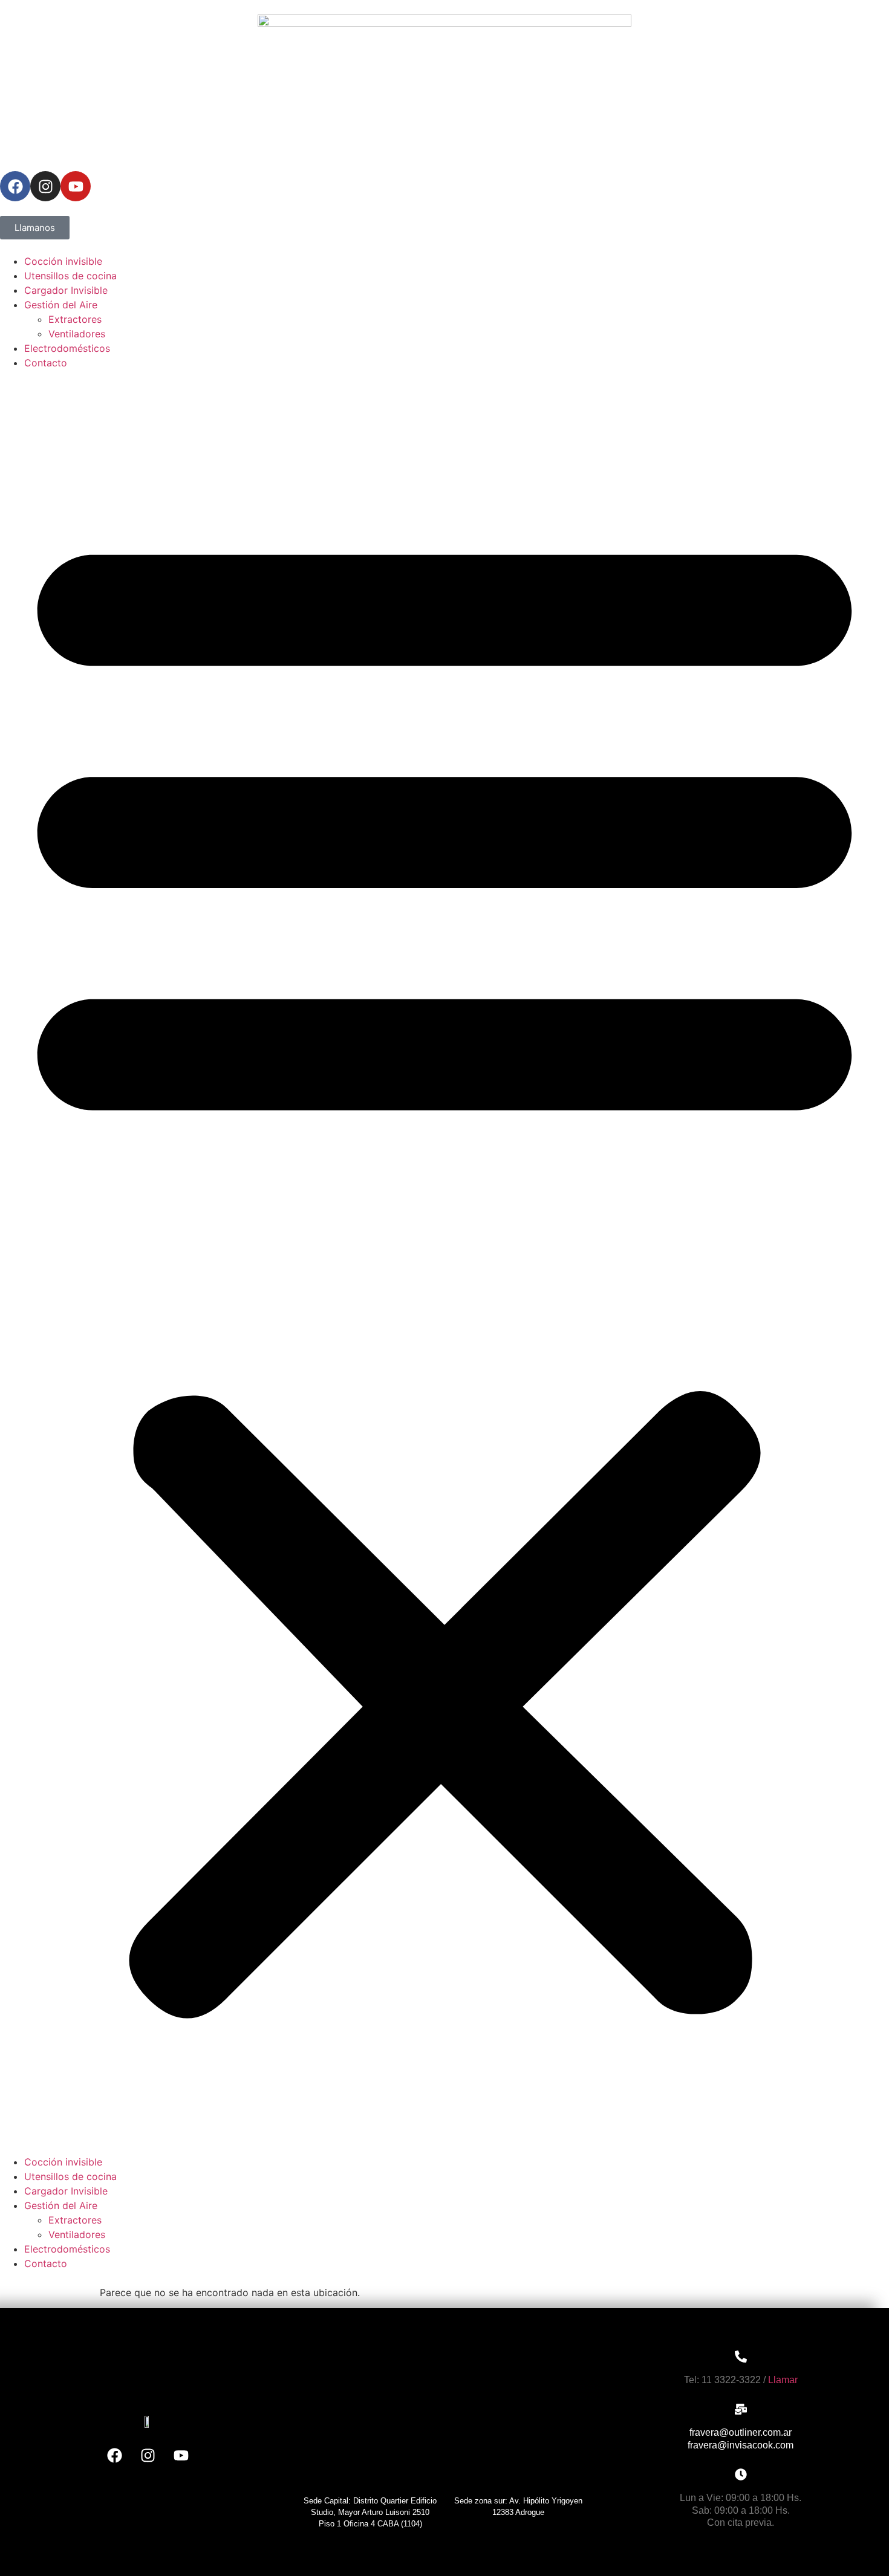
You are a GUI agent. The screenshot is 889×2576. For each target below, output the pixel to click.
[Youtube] (76, 186)
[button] (444, 1262)
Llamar (783, 2380)
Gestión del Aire (61, 305)
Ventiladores (77, 334)
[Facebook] (15, 186)
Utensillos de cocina (70, 276)
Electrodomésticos (67, 348)
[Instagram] (45, 186)
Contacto (46, 363)
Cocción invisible (63, 261)
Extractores (75, 319)
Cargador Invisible (66, 290)
